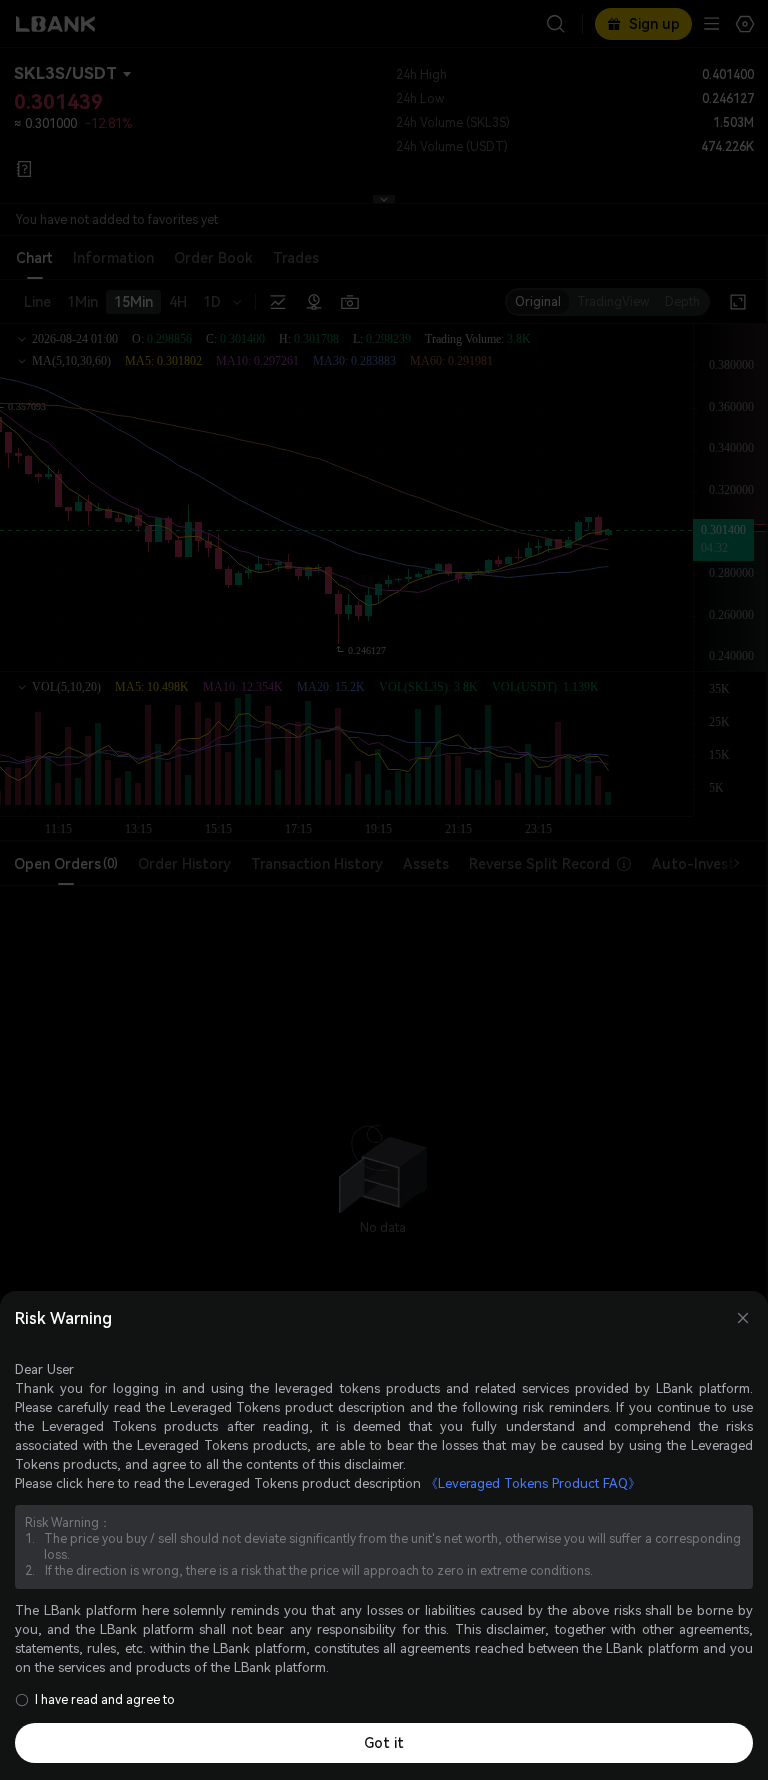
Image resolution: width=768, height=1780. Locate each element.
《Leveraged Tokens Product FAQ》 (533, 1483)
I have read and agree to (105, 1700)
